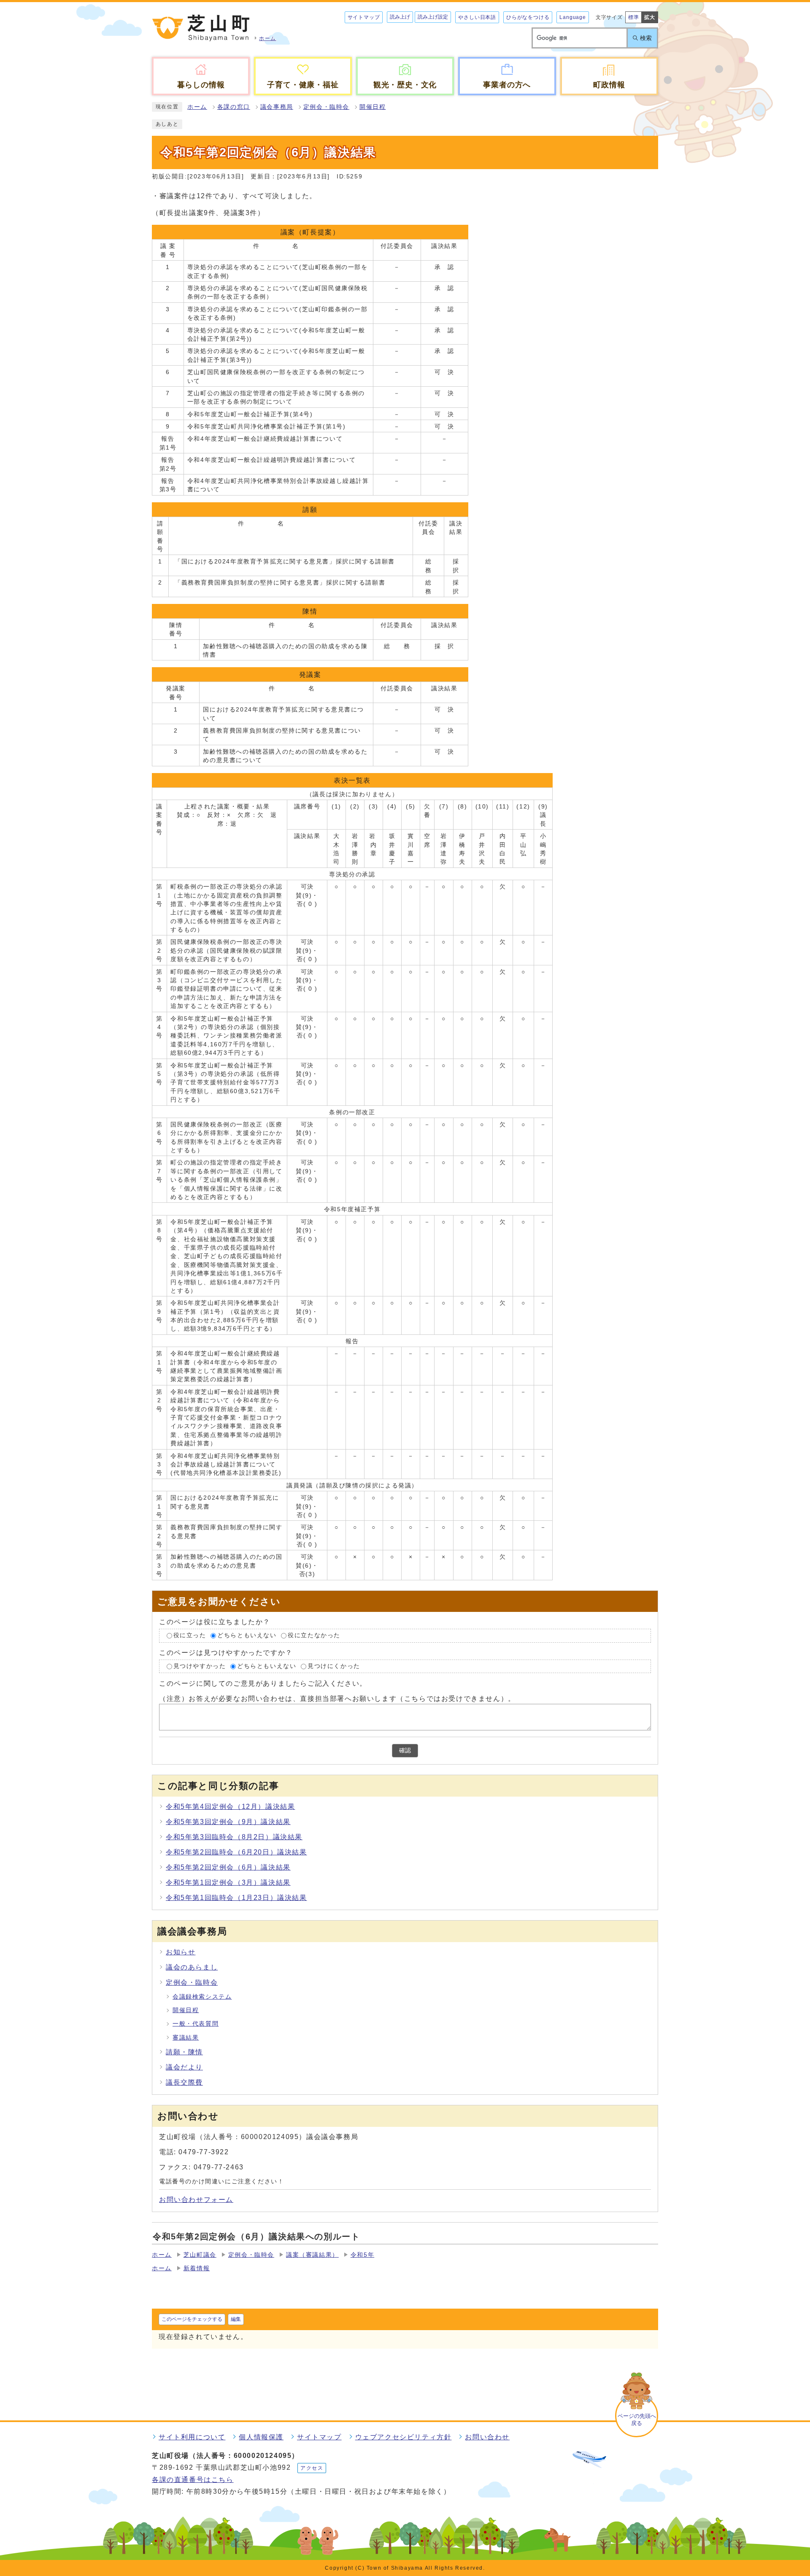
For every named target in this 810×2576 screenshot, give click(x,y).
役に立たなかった (314, 1635)
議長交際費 (184, 2082)
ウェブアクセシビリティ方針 (404, 2437)
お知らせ (181, 1952)
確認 (405, 1750)
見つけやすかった (200, 1666)
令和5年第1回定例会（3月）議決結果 (228, 1882)
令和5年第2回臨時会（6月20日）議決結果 (236, 1852)
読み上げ (400, 17)
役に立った (190, 1635)
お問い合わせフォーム (196, 2200)
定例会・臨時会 (326, 107)
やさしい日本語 (477, 17)
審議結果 (186, 2038)
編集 (236, 2319)
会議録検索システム (202, 1997)
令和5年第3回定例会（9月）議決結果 (228, 1822)
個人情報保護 (261, 2437)
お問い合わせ (487, 2437)
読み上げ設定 (433, 17)
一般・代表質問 (196, 2024)
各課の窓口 (234, 107)
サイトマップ (364, 17)
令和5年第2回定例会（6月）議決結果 (228, 1867)
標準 (634, 17)
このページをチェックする (192, 2319)
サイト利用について (192, 2437)
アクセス (312, 2468)
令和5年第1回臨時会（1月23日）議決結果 (236, 1898)
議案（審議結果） (312, 2255)
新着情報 (197, 2268)
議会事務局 (277, 107)
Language (572, 17)
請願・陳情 (184, 2052)
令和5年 (362, 2255)
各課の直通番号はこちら (193, 2480)
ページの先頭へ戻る (637, 2420)
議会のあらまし (192, 1967)
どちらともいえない (247, 1635)
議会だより (184, 2067)
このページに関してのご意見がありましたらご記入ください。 (263, 1683)
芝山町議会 (200, 2255)
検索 (646, 38)
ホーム (197, 107)
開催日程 (373, 107)
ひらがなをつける (528, 17)
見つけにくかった (334, 1666)
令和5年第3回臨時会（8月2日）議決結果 (234, 1837)
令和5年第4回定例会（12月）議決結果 (230, 1807)
